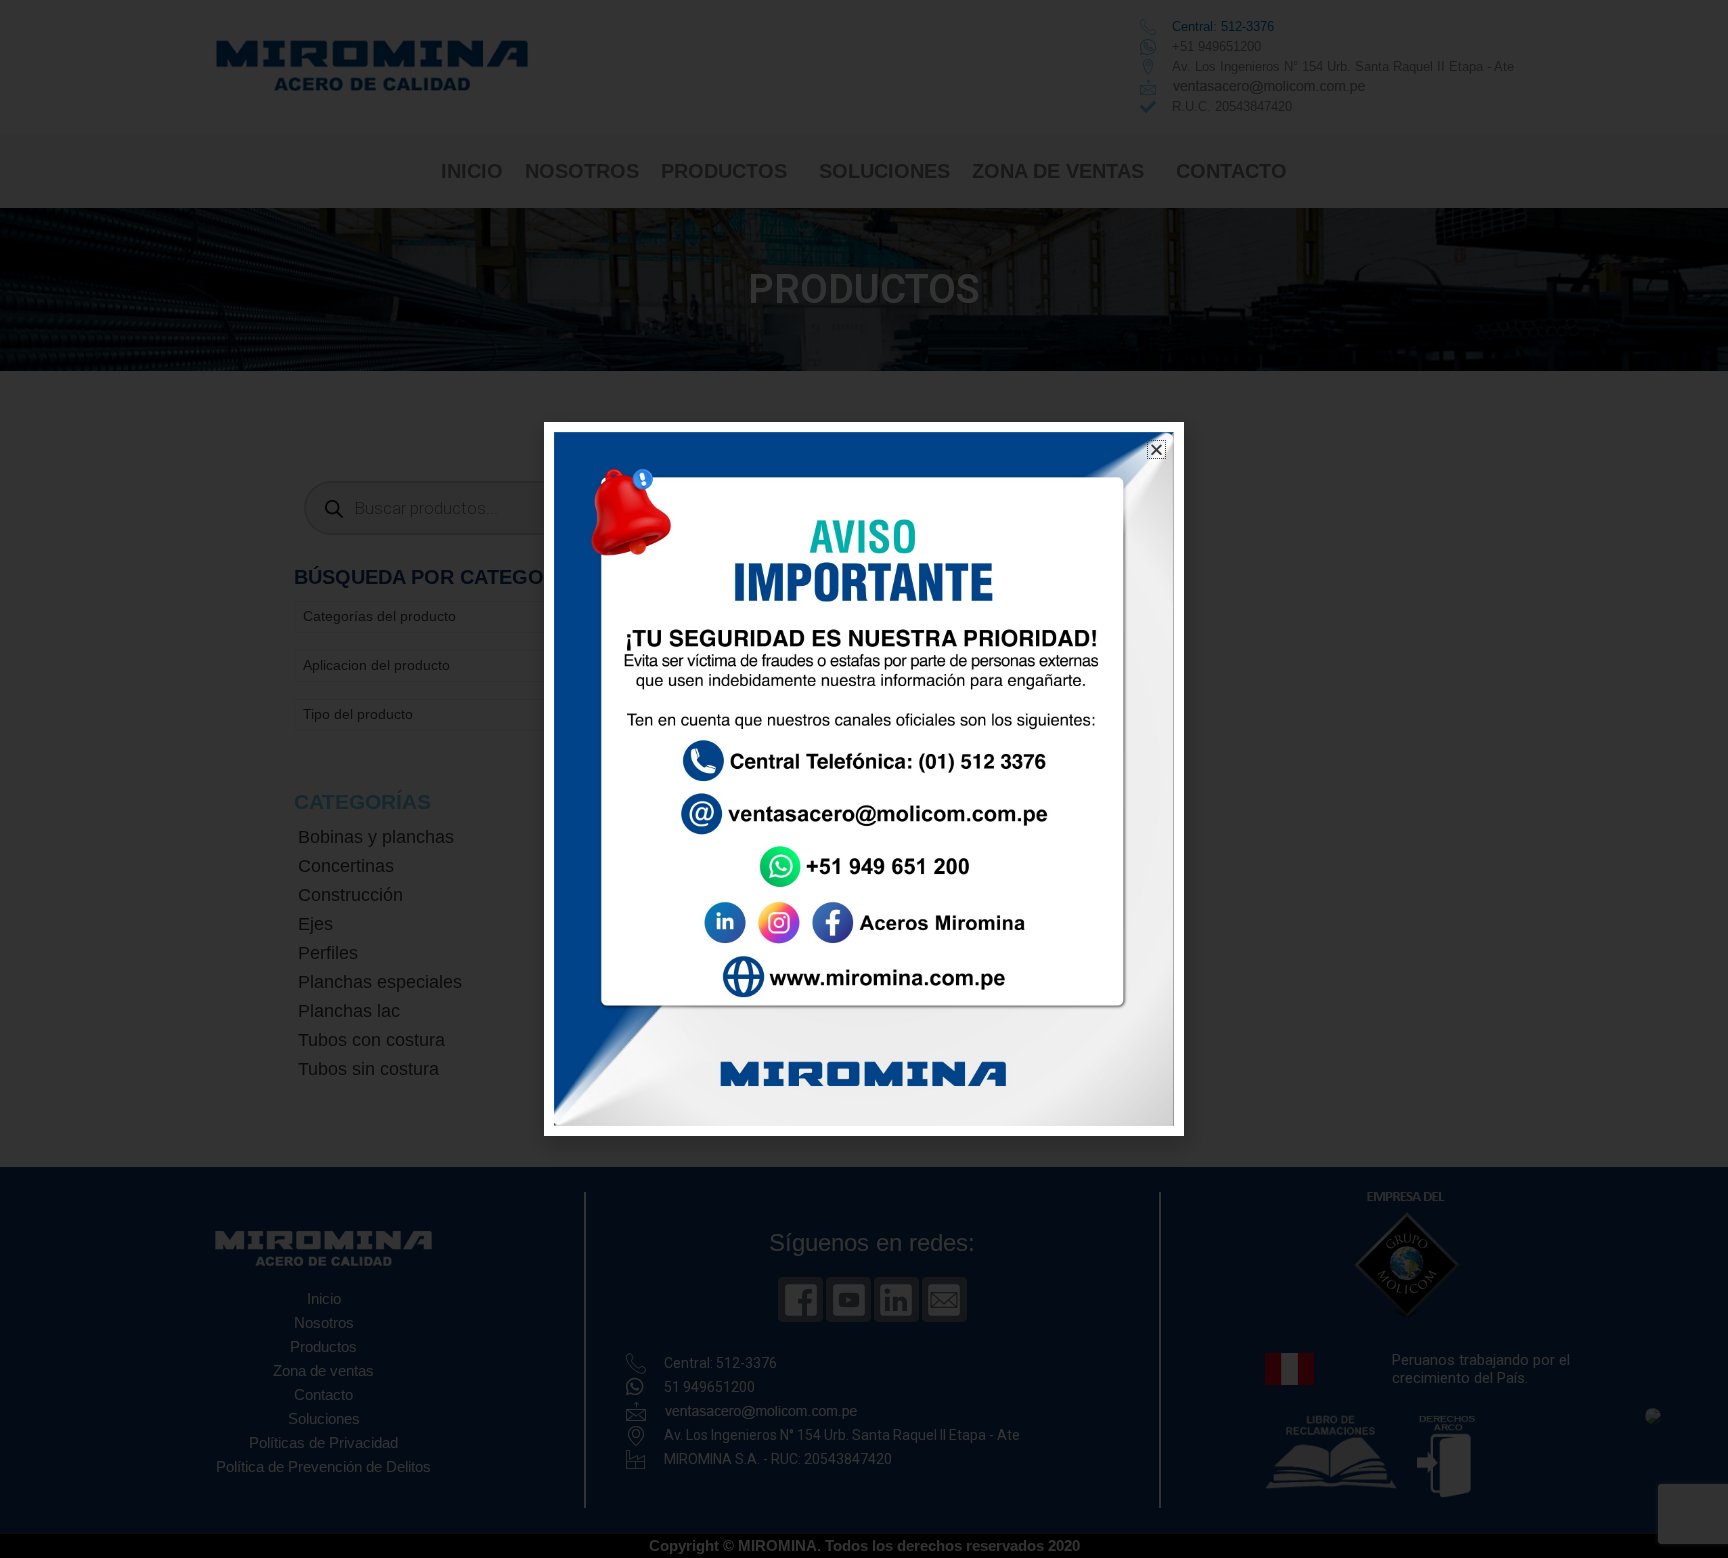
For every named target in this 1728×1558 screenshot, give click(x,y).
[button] (1156, 449)
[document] (864, 779)
